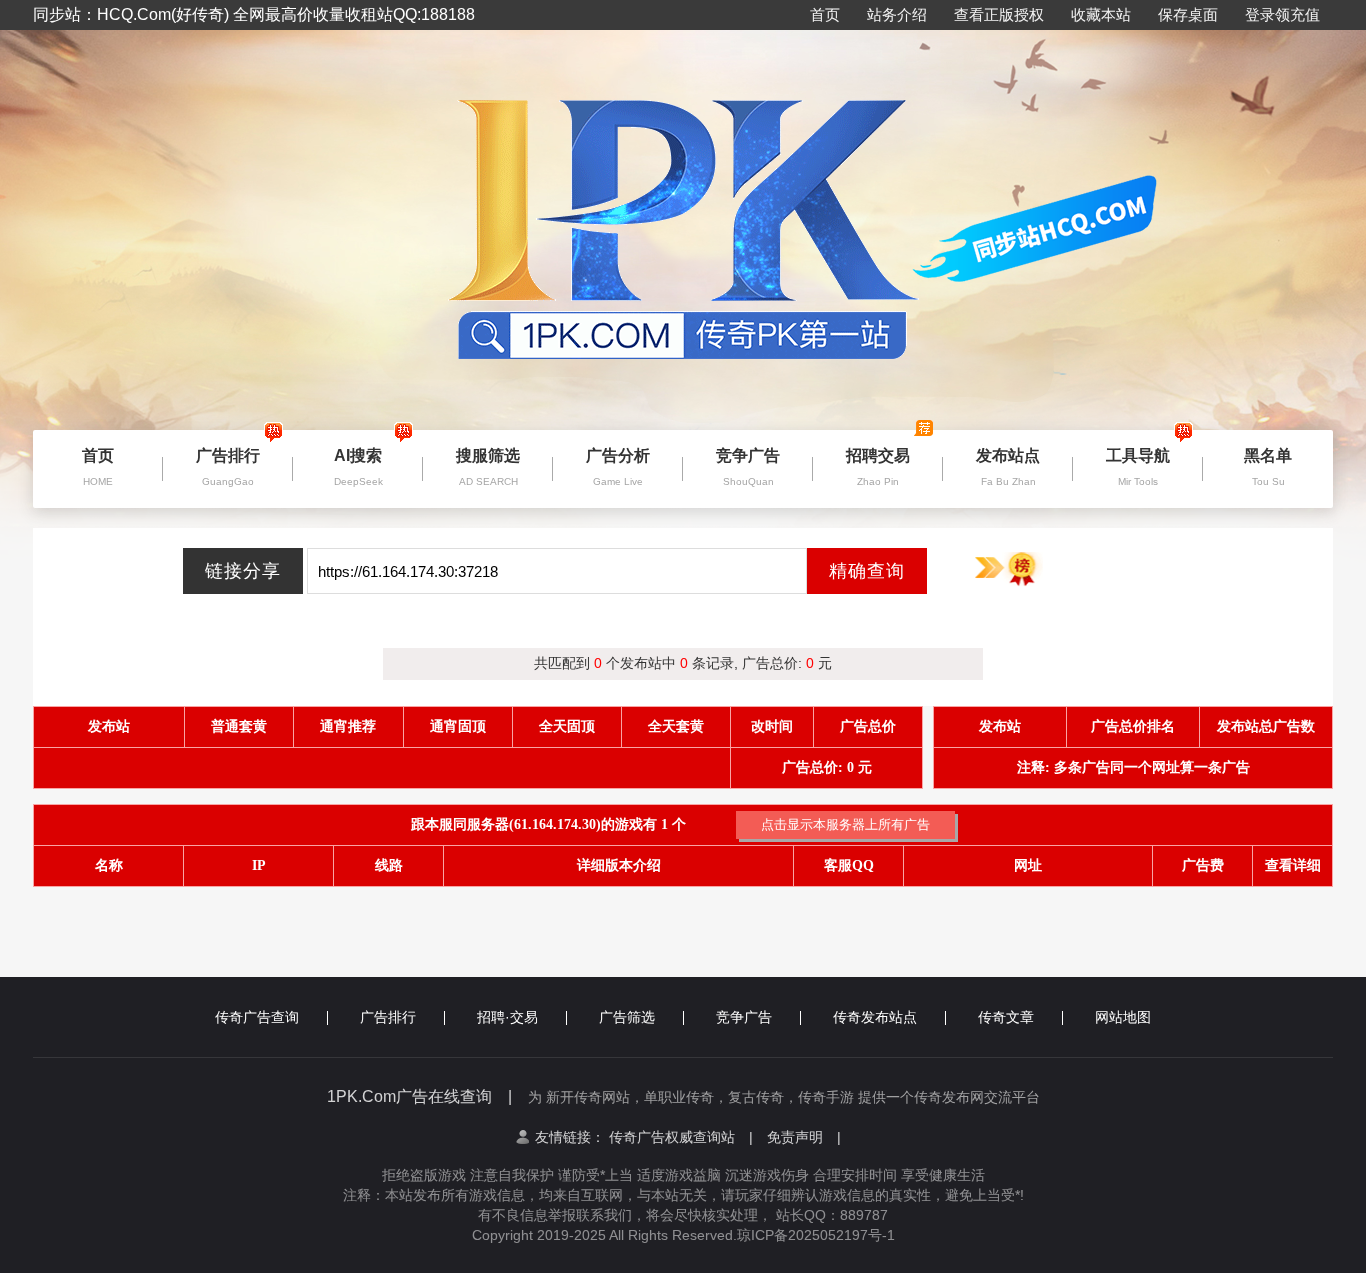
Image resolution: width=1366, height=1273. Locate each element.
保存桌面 (1188, 14)
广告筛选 (627, 1017)
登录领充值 (1282, 14)
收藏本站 (1101, 14)
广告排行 (388, 1017)
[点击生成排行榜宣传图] (1008, 569)
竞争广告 (744, 1017)
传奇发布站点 (875, 1017)
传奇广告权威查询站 (681, 1137)
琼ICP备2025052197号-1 (816, 1235)
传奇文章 (1006, 1017)
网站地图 (1123, 1017)
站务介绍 (897, 14)
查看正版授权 (999, 14)
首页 (825, 14)
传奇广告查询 (257, 1017)
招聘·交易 (507, 1017)
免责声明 (804, 1137)
